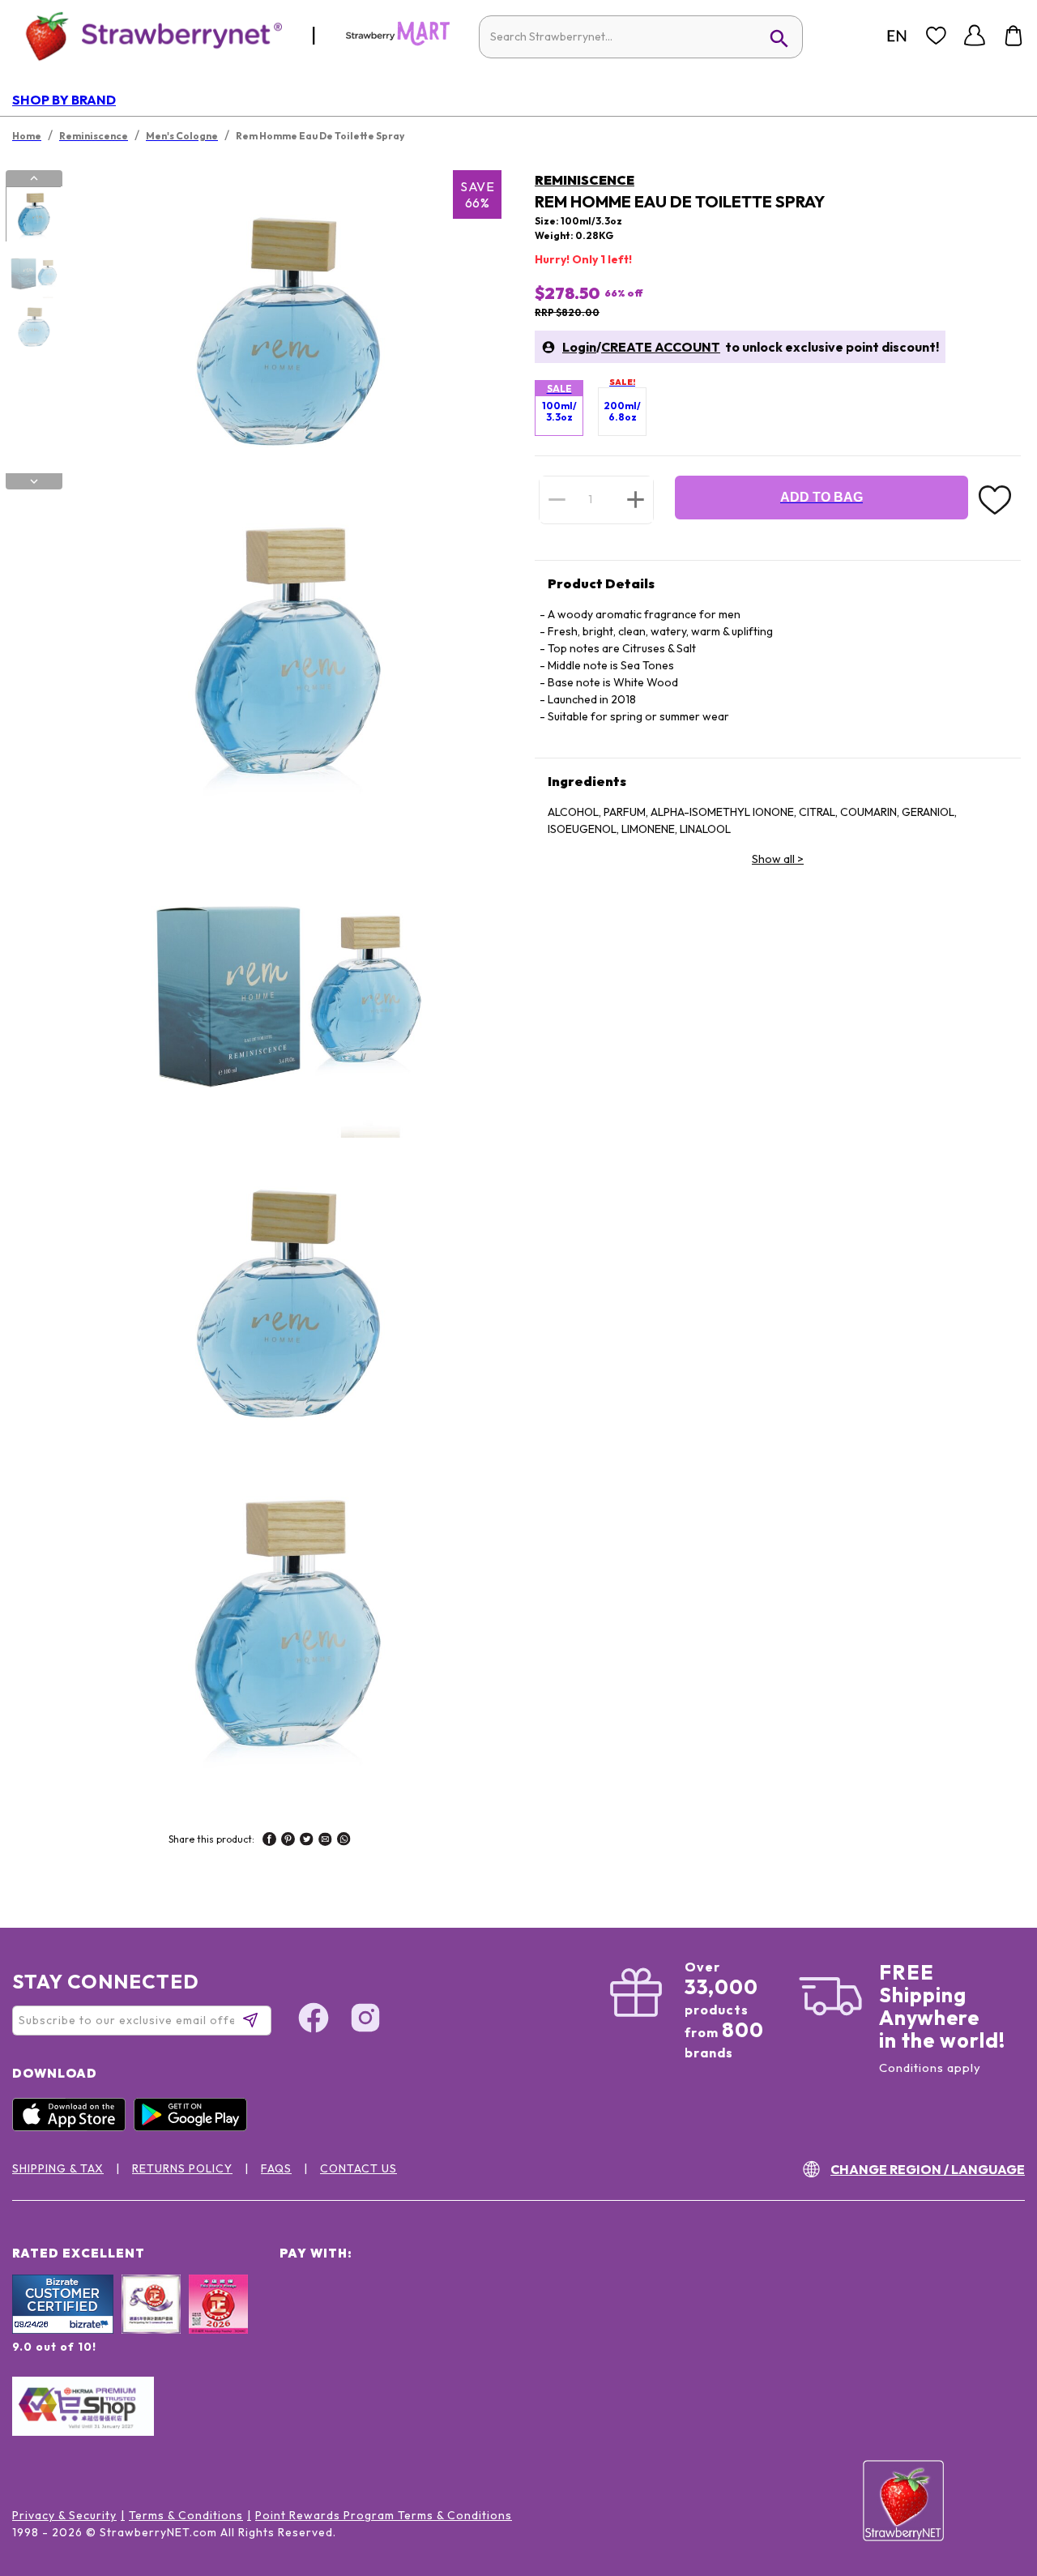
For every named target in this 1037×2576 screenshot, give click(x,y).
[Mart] (398, 42)
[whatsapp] (344, 1841)
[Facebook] (314, 2020)
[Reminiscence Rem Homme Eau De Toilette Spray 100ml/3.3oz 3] (33, 327)
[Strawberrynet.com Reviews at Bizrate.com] (63, 2330)
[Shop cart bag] (1014, 36)
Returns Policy (182, 2168)
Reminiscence (585, 180)
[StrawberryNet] (147, 35)
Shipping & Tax (58, 2168)
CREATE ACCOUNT (661, 347)
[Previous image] (34, 178)
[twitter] (307, 1841)
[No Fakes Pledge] (218, 2322)
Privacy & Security (64, 2515)
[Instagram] (365, 2020)
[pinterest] (288, 1841)
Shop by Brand (64, 100)
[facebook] (269, 1841)
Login (579, 347)
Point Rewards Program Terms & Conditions (384, 2515)
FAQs (276, 2168)
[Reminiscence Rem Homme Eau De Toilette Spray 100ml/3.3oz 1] (33, 215)
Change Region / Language (928, 2169)
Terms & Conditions (186, 2515)
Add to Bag (821, 497)
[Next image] (34, 481)
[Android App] (194, 2127)
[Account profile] (975, 36)
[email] (325, 1841)
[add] (636, 499)
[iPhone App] (73, 2127)
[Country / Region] (897, 36)
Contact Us (358, 2168)
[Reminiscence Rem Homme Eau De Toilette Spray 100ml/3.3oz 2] (33, 271)
